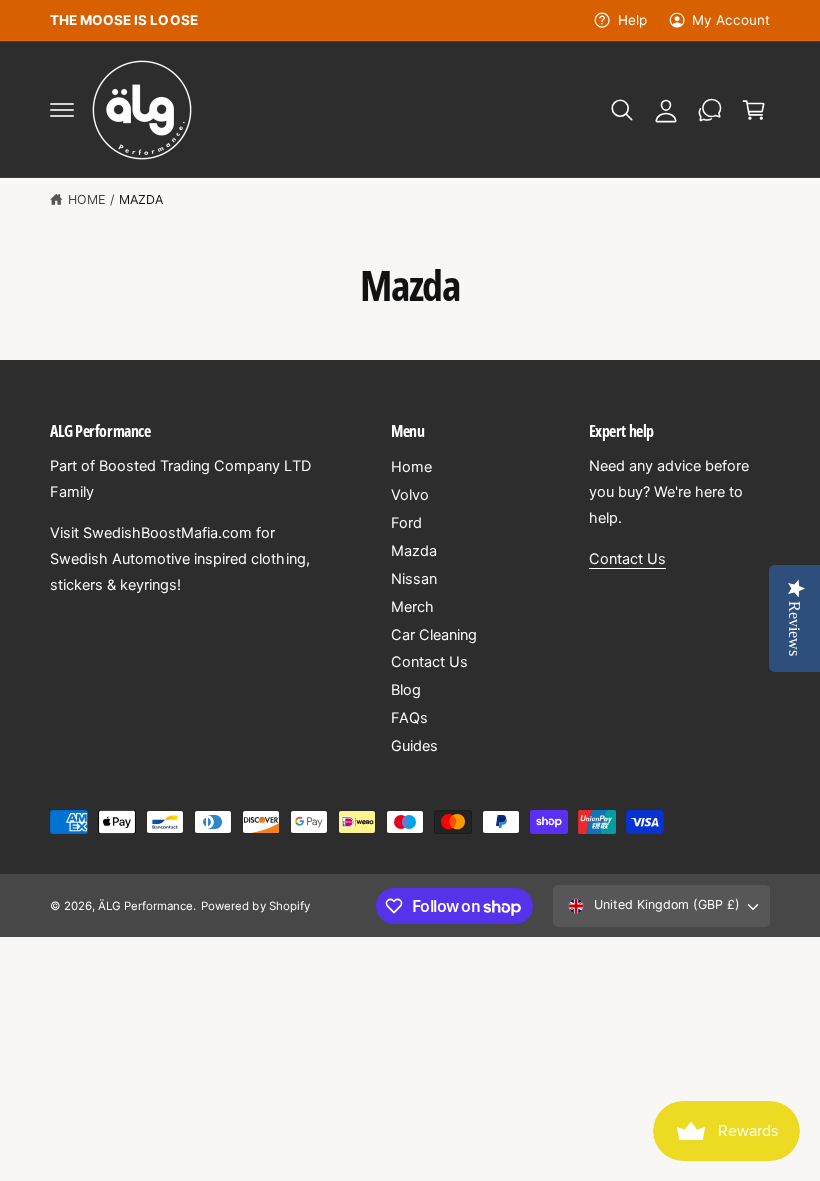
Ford (406, 523)
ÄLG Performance (145, 906)
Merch (412, 607)
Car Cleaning (434, 635)
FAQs (409, 718)
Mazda (141, 199)
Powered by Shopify (255, 906)
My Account (731, 20)
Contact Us (429, 662)
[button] (62, 110)
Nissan (414, 579)
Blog (406, 690)
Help (632, 20)
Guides (414, 746)
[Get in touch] (710, 110)
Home (86, 199)
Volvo (410, 495)
